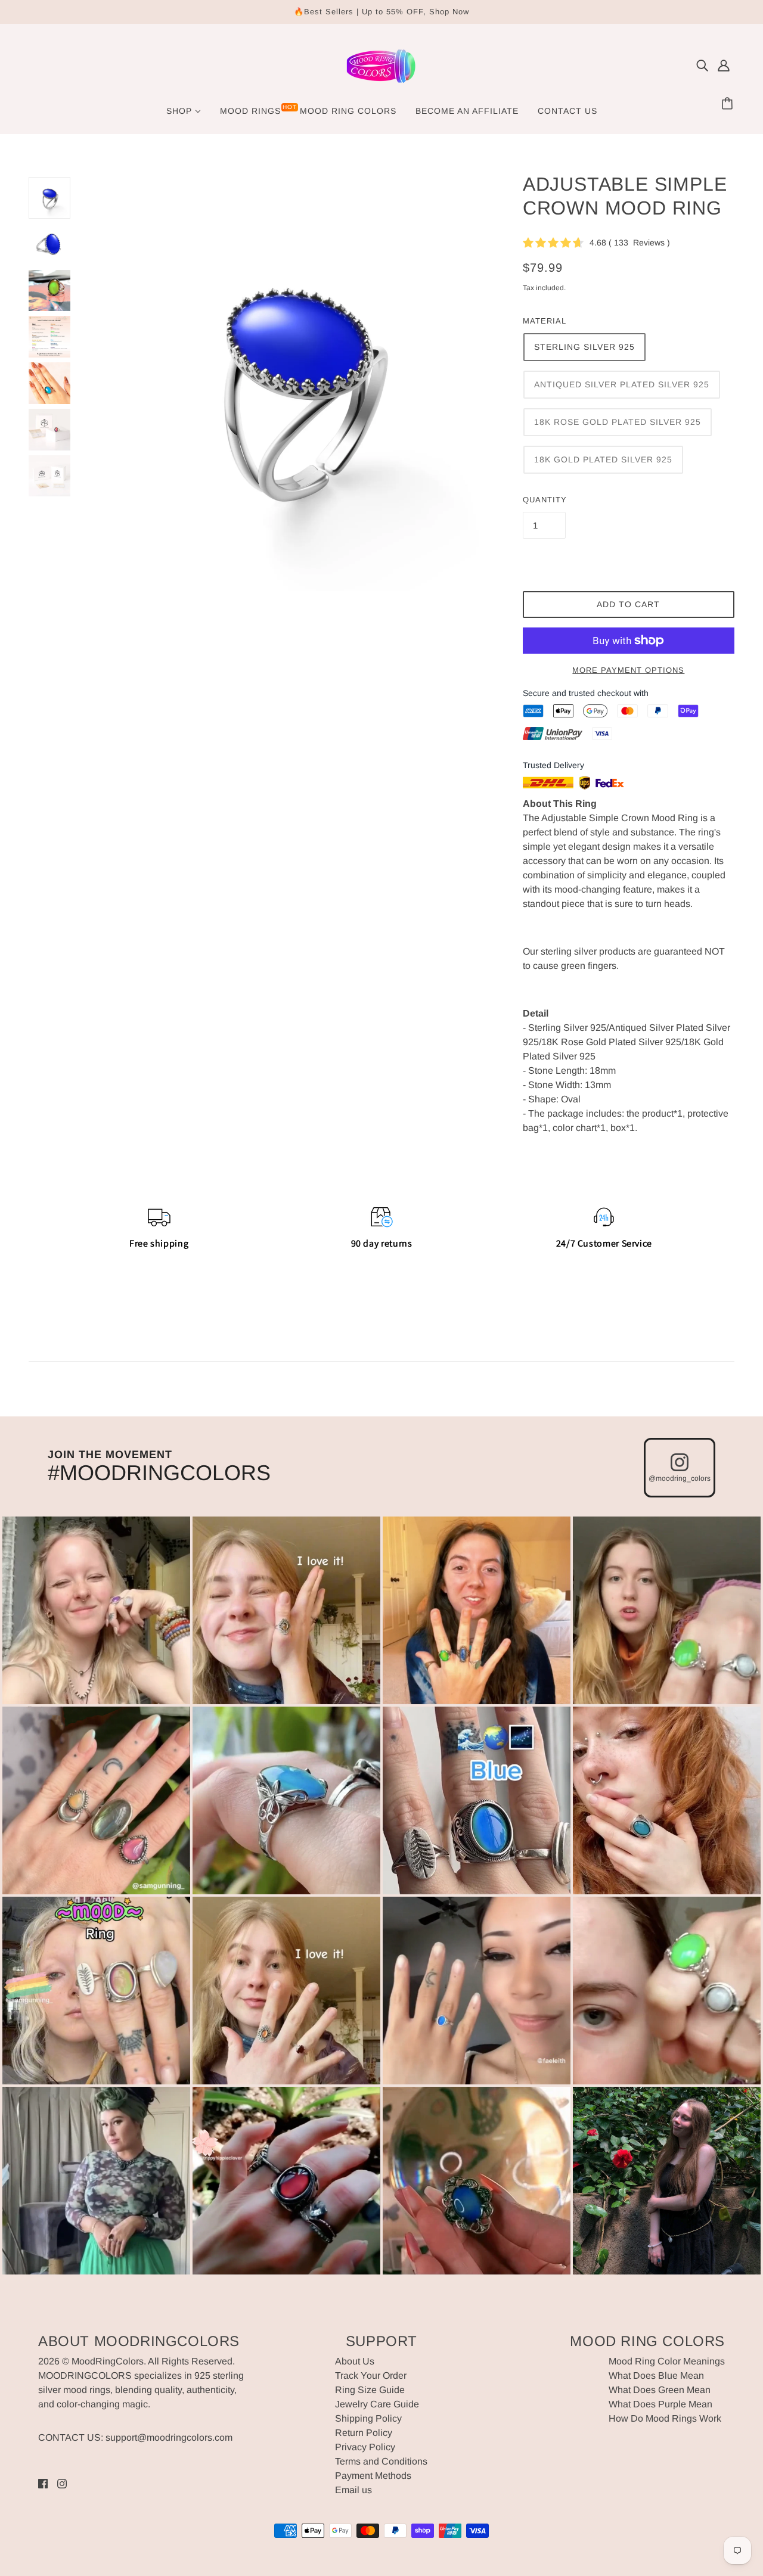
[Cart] (729, 104)
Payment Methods (373, 2476)
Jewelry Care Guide (377, 2404)
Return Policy (364, 2433)
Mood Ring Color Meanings (667, 2361)
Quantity (545, 500)
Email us (353, 2490)
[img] (702, 66)
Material (545, 321)
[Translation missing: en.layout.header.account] (724, 66)
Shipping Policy (368, 2418)
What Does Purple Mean (660, 2404)
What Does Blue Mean (656, 2375)
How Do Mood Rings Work (665, 2418)
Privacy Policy (365, 2447)
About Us (355, 2361)
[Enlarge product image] (297, 384)
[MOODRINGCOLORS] (381, 84)
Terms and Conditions (381, 2461)
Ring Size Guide (370, 2390)
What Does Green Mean (660, 2390)
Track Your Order (371, 2375)
